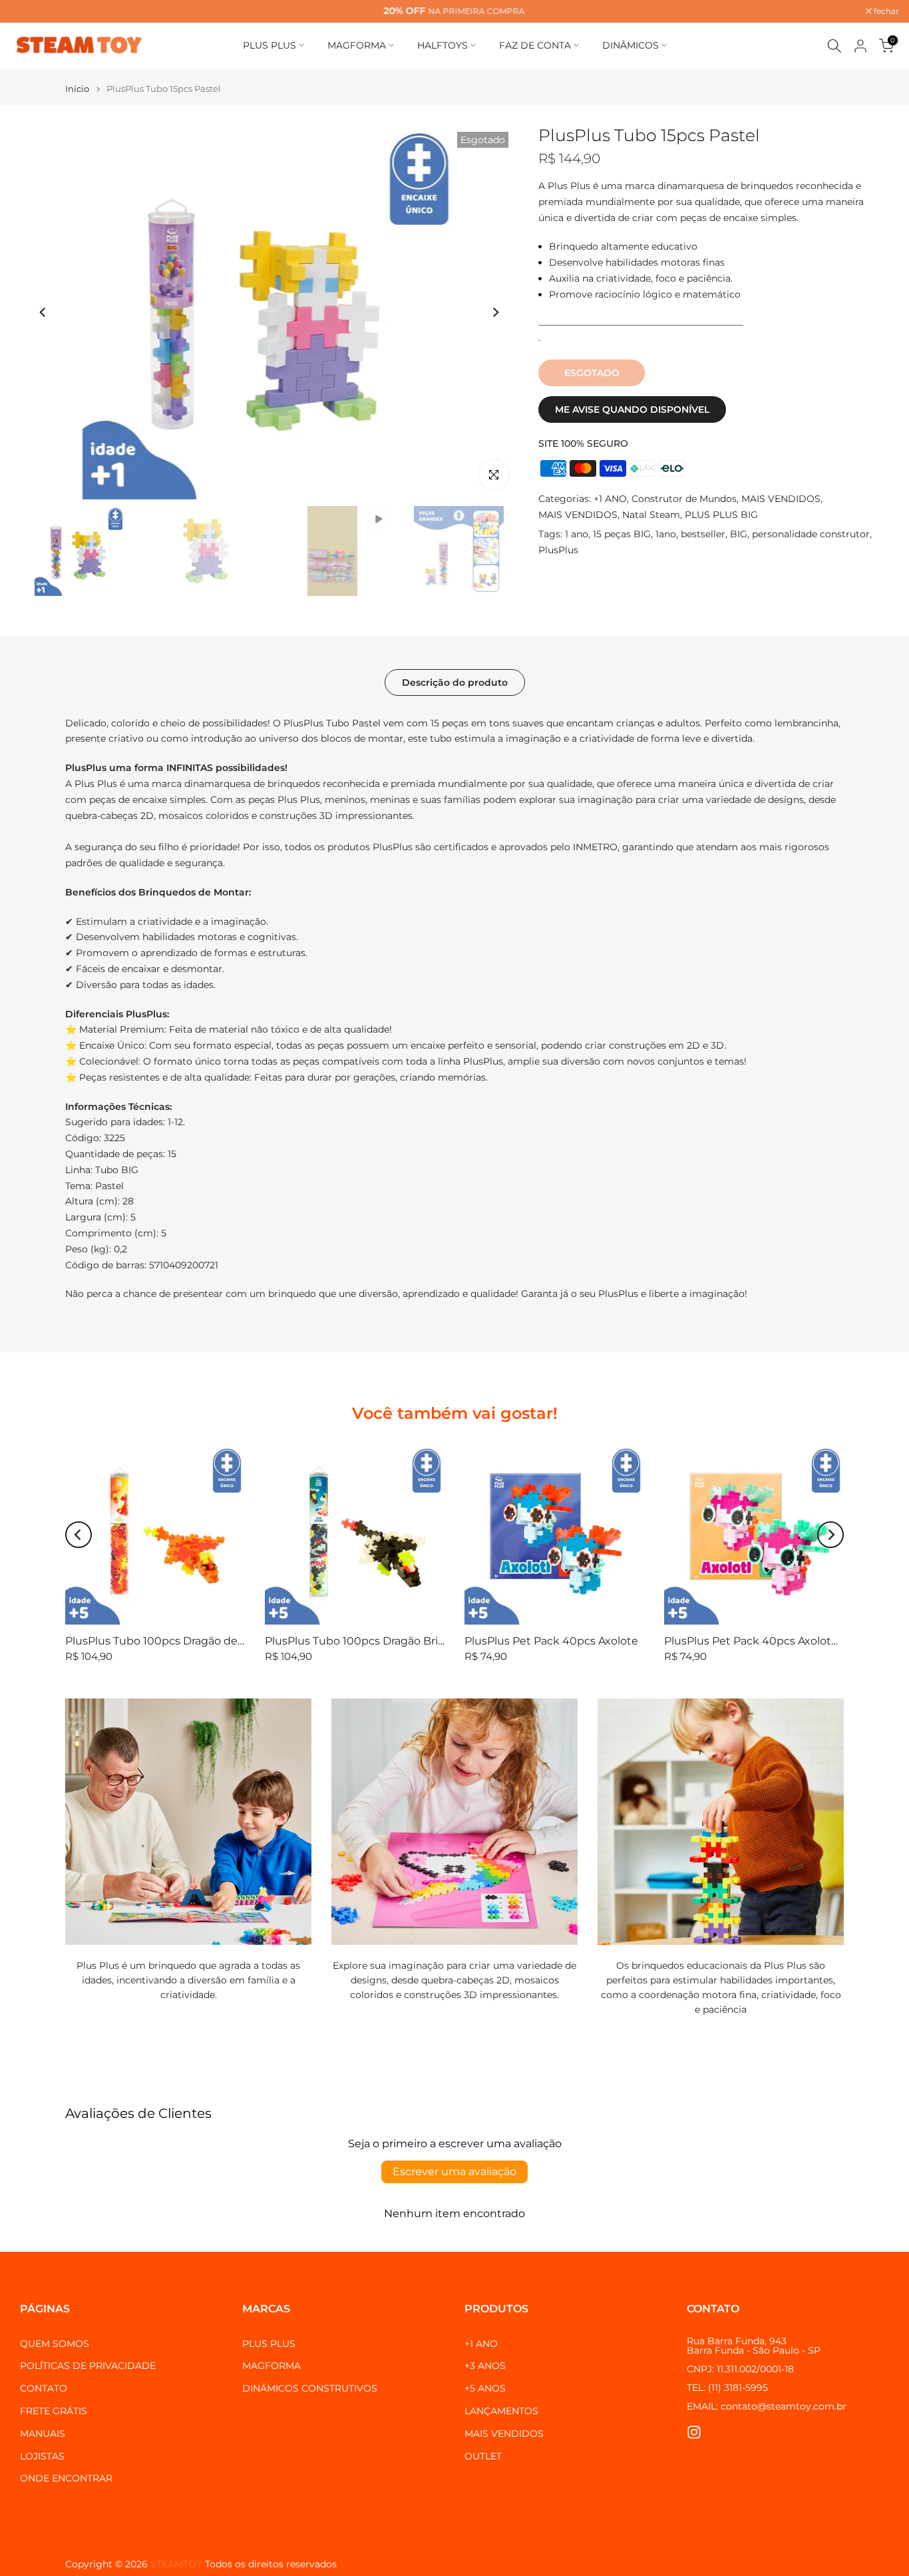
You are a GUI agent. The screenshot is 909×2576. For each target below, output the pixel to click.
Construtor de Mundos (684, 499)
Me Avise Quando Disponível (632, 409)
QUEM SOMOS (55, 2344)
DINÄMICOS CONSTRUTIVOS (310, 2388)
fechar (30, 11)
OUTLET (483, 2456)
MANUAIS (43, 2434)
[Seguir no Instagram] (694, 2433)
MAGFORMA (357, 45)
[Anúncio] (454, 11)
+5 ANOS (485, 2388)
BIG (739, 534)
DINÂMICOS (631, 45)
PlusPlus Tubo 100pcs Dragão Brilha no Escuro (387, 1641)
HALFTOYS (443, 45)
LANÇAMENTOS (501, 2411)
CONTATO (44, 2388)
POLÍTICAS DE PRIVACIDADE (88, 2366)
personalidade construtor (811, 534)
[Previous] (43, 312)
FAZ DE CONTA (535, 45)
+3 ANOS (485, 2366)
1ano (666, 534)
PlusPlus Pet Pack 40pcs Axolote (551, 1641)
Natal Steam (651, 515)
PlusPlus (558, 550)
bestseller (703, 534)
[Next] (495, 312)
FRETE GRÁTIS (54, 2411)
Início (77, 89)
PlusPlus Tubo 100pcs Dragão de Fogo (166, 1641)
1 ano (577, 534)
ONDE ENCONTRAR (66, 2478)
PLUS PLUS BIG (721, 515)
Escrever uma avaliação (454, 2172)
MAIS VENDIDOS (781, 499)
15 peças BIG (622, 534)
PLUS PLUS (270, 45)
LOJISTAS (42, 2456)
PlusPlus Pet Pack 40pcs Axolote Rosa (765, 1641)
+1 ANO (610, 499)
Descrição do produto (455, 682)
